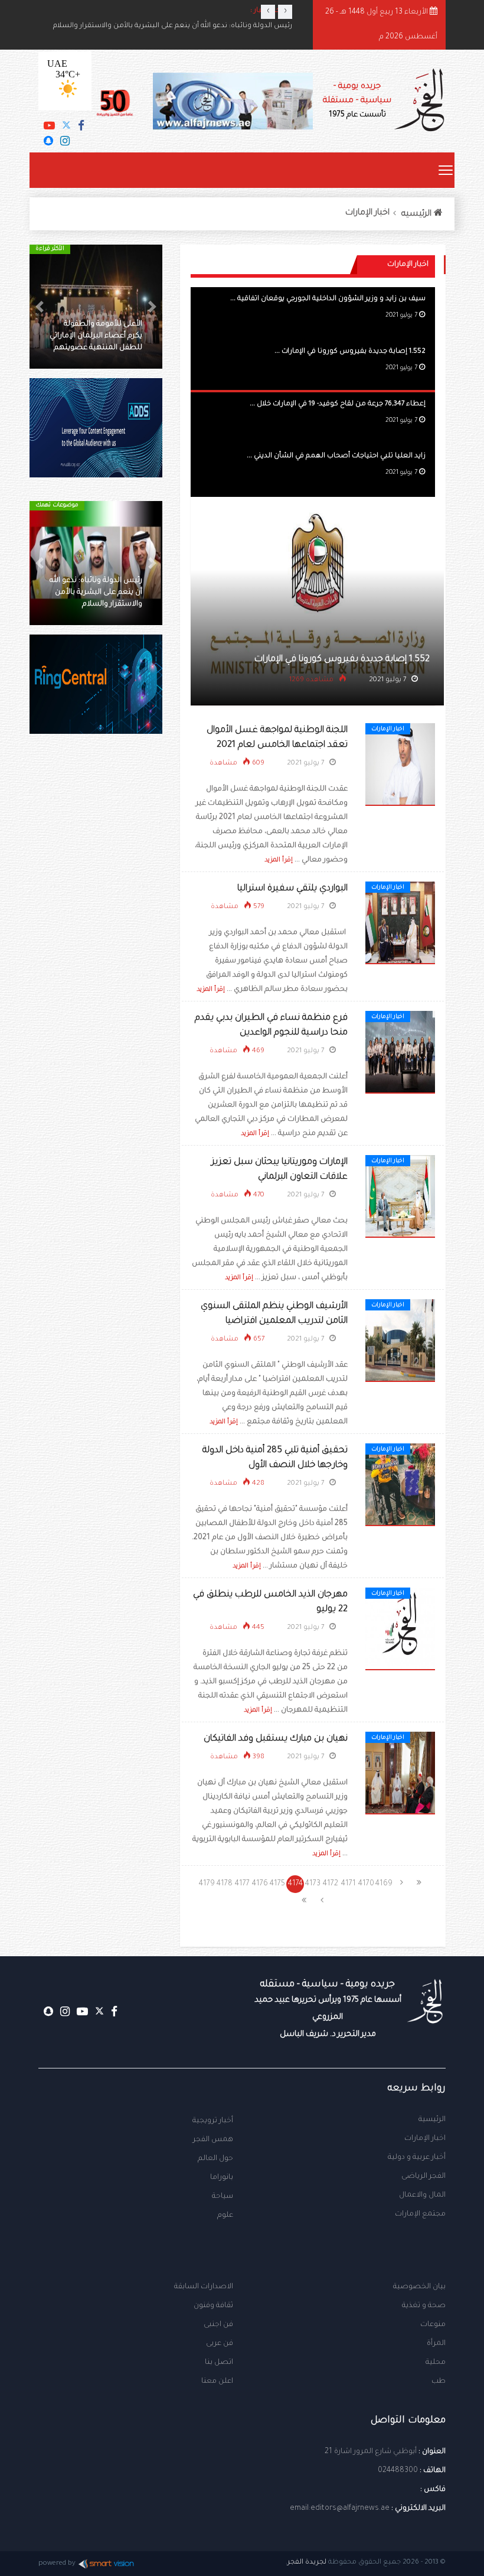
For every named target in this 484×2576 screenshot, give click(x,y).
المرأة (436, 2344)
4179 (207, 1884)
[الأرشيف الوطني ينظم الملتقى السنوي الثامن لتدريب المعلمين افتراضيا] (400, 1341)
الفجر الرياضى (423, 2177)
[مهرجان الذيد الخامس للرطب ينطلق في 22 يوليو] (400, 1629)
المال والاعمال (422, 2196)
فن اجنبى (218, 2325)
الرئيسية (432, 2120)
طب (439, 2382)
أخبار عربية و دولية (417, 2158)
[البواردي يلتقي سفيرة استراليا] (400, 923)
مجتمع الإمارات (420, 2214)
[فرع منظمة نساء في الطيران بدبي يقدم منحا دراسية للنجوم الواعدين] (400, 1053)
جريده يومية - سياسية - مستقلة (357, 101)
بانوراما (222, 2178)
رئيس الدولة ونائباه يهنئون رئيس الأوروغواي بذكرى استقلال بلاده (189, 26)
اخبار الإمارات (367, 213)
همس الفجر (213, 2140)
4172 (331, 1884)
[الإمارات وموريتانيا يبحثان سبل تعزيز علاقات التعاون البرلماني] (400, 1197)
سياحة (223, 2197)
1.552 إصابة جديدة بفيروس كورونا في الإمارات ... (350, 352)
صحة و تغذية (424, 2306)
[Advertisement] (96, 845)
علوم (225, 2216)
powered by (57, 2564)
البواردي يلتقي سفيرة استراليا (292, 889)
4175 (277, 1884)
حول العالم (215, 2159)
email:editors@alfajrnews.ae (340, 2509)
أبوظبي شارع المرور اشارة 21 (371, 2452)
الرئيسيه (418, 214)
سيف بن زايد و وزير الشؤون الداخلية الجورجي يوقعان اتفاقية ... (328, 299)
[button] (152, 307)
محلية (436, 2363)
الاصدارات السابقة (204, 2287)
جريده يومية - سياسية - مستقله (328, 2009)
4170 (366, 1884)
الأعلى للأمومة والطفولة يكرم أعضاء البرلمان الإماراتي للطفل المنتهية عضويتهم (96, 336)
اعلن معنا (217, 2382)
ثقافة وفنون (213, 2306)
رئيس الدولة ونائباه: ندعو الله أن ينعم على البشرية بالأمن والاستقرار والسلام (173, 40)
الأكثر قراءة (50, 249)
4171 (349, 1884)
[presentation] (268, 12)
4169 (384, 1884)
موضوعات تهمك (57, 505)
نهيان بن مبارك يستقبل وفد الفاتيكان (276, 1739)
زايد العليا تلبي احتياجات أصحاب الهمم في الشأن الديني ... (336, 456)
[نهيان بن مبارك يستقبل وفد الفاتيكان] (400, 1774)
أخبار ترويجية (213, 2121)
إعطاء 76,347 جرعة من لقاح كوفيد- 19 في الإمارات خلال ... (338, 404)
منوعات (433, 2325)
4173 (313, 1884)
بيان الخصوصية (419, 2287)
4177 (242, 1884)
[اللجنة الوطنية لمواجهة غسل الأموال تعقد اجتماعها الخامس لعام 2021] (400, 765)
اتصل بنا (219, 2363)
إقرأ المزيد (279, 860)
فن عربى (220, 2344)
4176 (260, 1884)
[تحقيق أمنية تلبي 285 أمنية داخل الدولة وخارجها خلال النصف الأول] (400, 1485)
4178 (225, 1884)
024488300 (398, 2471)
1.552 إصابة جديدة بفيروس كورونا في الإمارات (342, 660)
